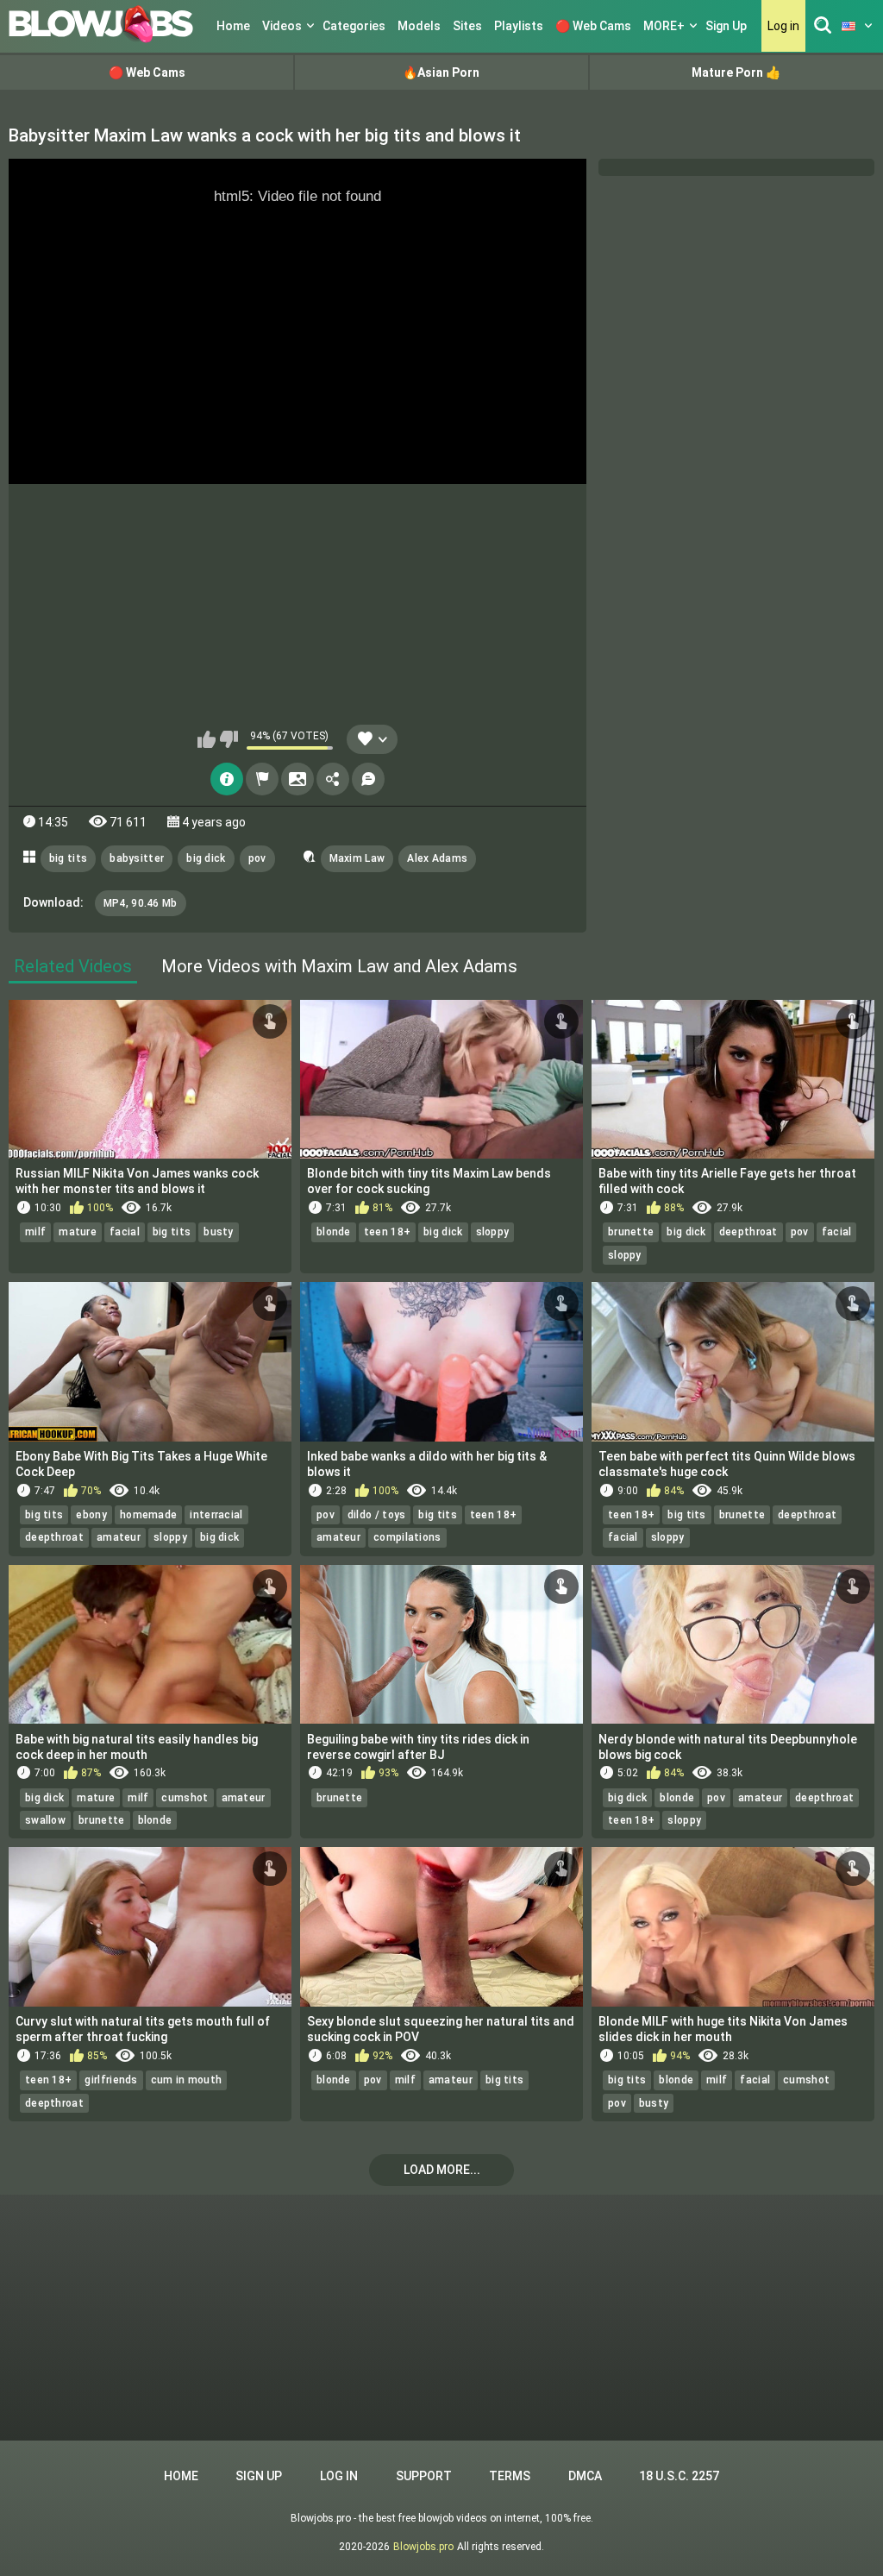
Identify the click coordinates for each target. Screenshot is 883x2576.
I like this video (207, 739)
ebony (91, 1515)
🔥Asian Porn (441, 72)
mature (78, 1232)
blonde (334, 1232)
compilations (407, 1537)
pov (257, 858)
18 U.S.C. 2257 (679, 2476)
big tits (68, 858)
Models (419, 26)
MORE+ (664, 26)
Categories (354, 26)
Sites (467, 26)
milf (35, 1232)
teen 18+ (387, 1232)
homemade (148, 1515)
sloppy (493, 1232)
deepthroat (748, 1232)
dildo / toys (377, 1515)
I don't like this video (229, 739)
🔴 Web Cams (593, 26)
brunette (631, 1232)
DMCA (585, 2476)
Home (233, 26)
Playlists (519, 26)
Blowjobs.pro (423, 2547)
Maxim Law (357, 858)
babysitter (137, 858)
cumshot (185, 1798)
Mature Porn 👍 (736, 72)
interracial (216, 1515)
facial (125, 1232)
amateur (119, 1537)
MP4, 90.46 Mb (141, 903)
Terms (510, 2476)
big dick (206, 858)
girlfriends (111, 2080)
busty (219, 1232)
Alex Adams (437, 858)
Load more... (442, 2170)
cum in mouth (187, 2080)
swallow (45, 1820)
